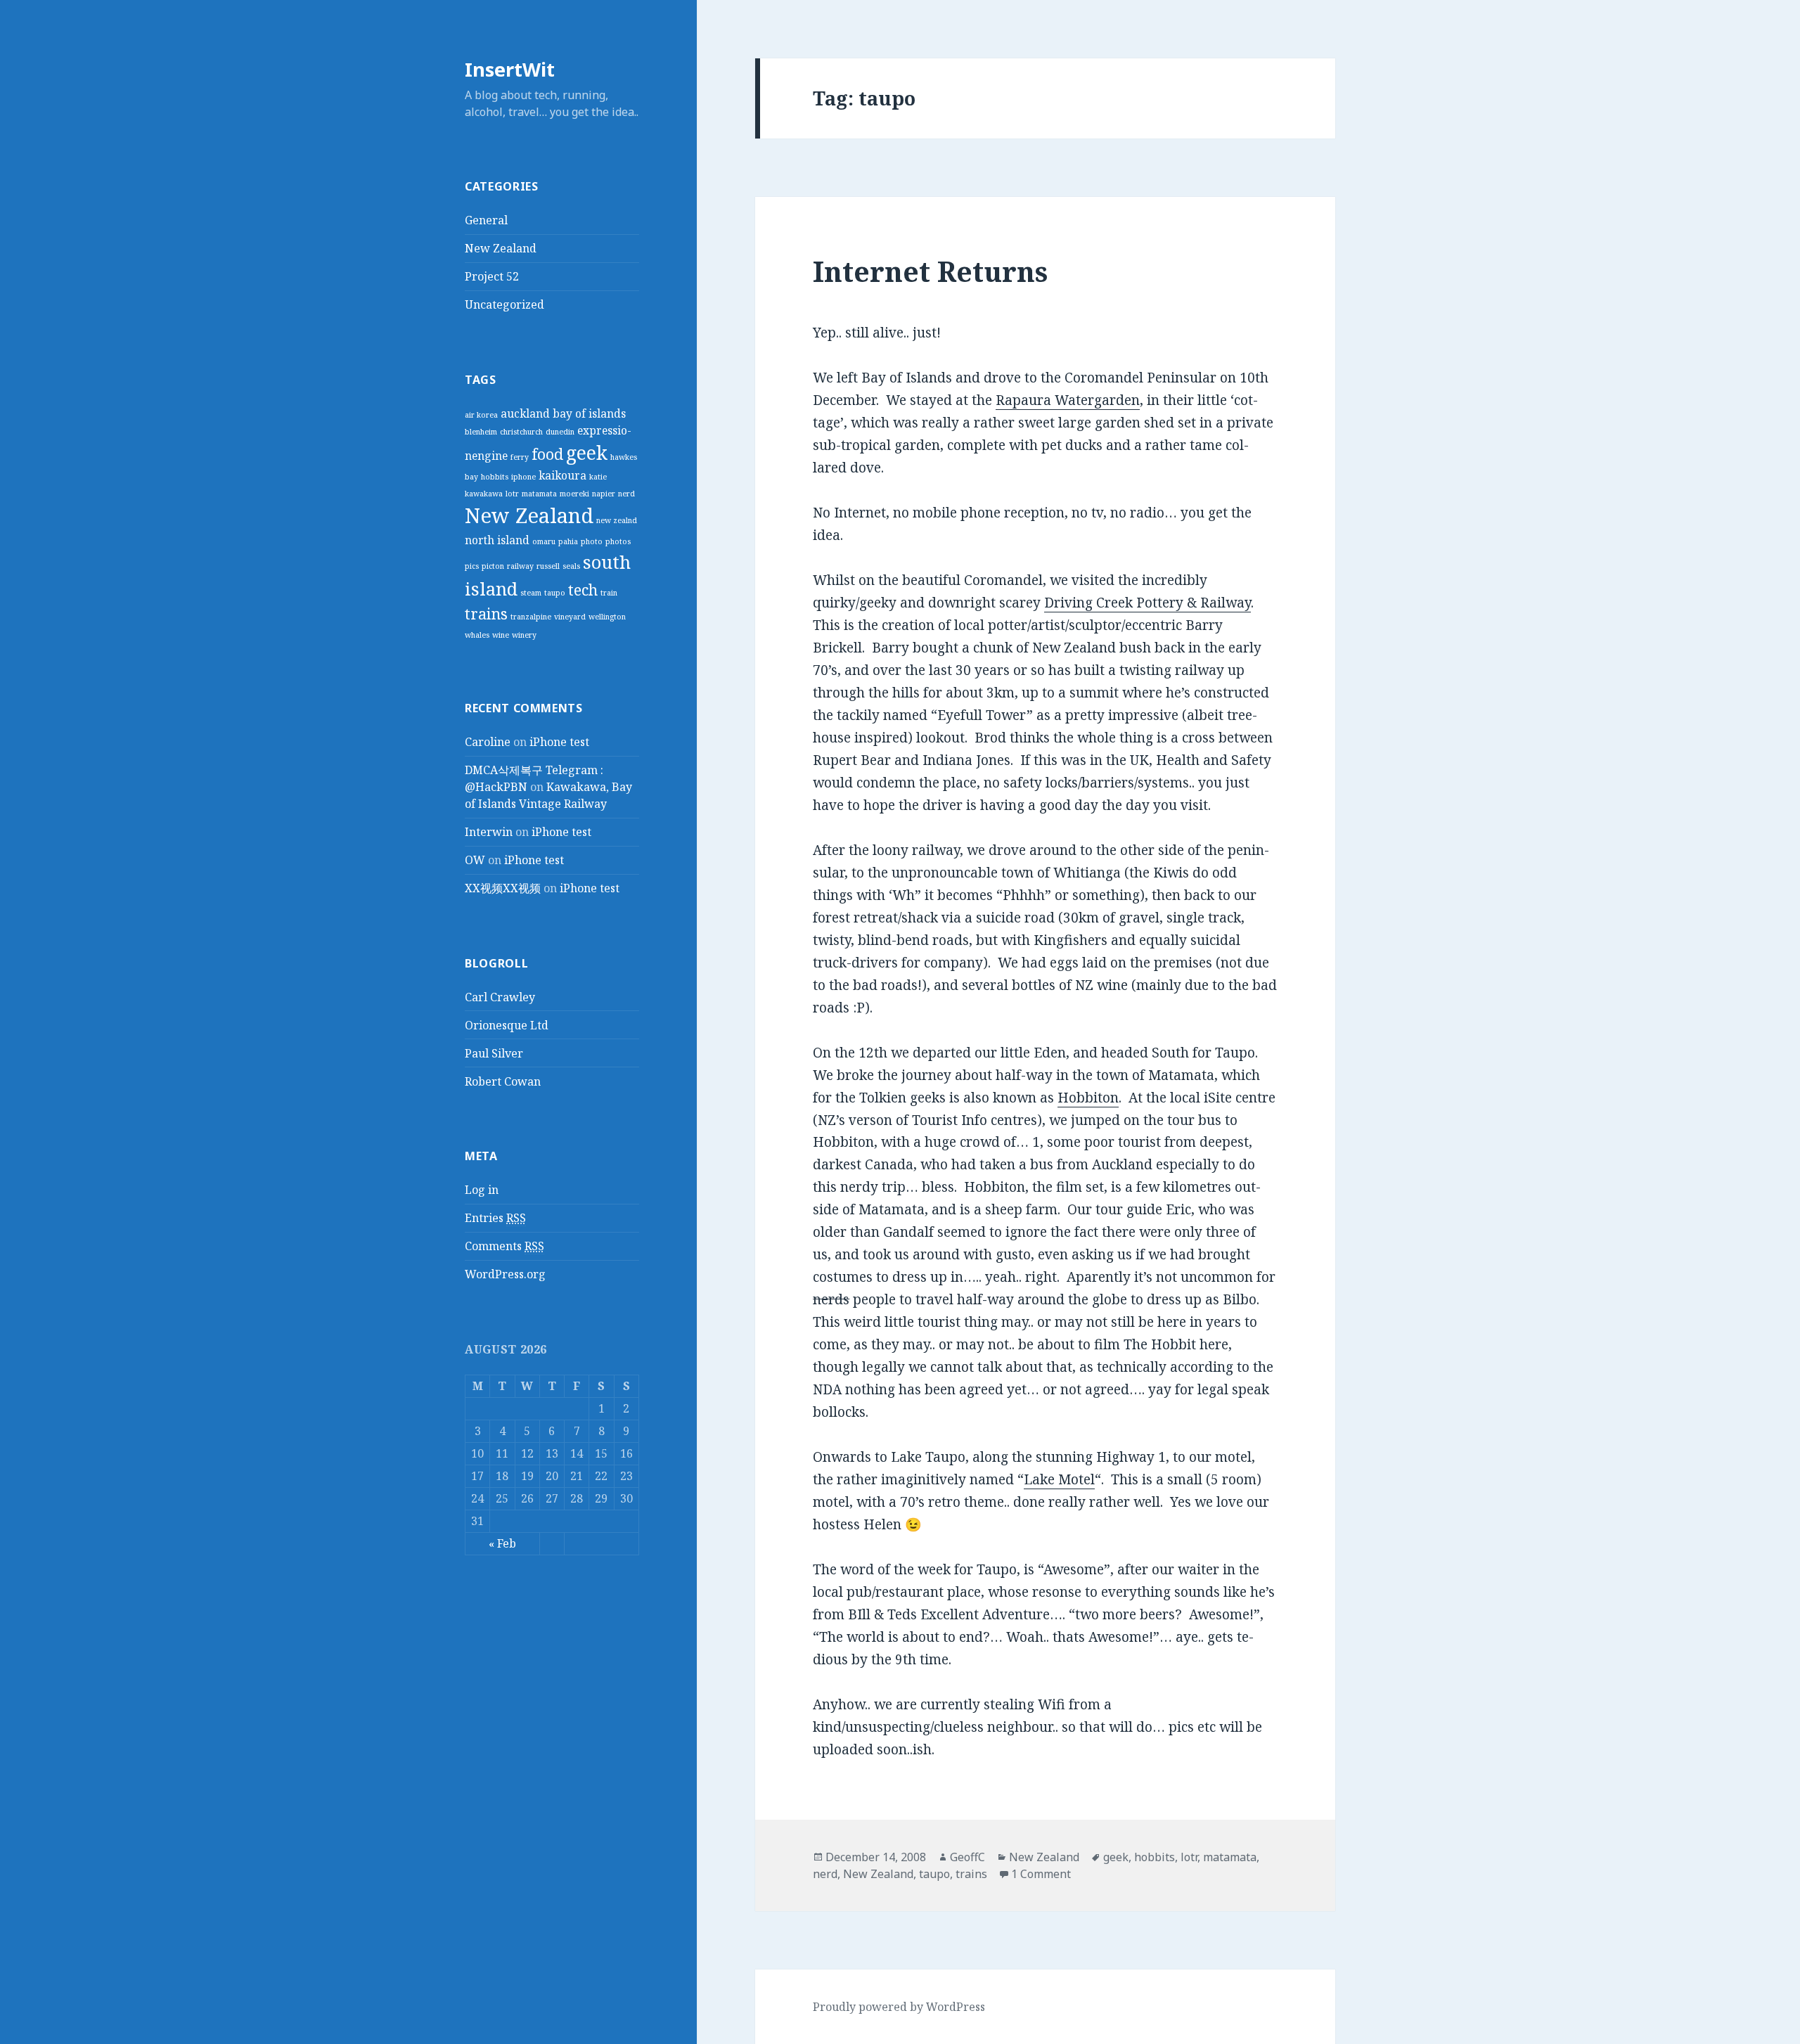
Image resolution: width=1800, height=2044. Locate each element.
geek (587, 453)
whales (477, 635)
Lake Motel (1059, 1479)
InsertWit (510, 69)
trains (486, 613)
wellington (607, 617)
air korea (481, 415)
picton (493, 566)
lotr (512, 494)
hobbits (495, 477)
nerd (626, 494)
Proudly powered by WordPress (899, 2007)
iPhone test (559, 742)
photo (592, 541)
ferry (520, 457)
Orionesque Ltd (507, 1025)
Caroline (488, 742)
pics (472, 566)
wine (501, 635)
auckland (525, 413)
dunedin (560, 432)
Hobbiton (1088, 1098)
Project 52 (492, 276)
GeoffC (967, 1857)
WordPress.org (505, 1274)
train (609, 593)
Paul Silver (494, 1053)
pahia (568, 541)
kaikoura (562, 475)
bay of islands (589, 413)
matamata (539, 494)
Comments (504, 1246)
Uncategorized (504, 304)
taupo (555, 593)
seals (571, 566)
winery (524, 635)
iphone (523, 477)
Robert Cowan (503, 1081)
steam (531, 593)
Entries (495, 1218)
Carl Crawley (500, 997)
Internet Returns (930, 271)
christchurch (521, 432)
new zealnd (617, 520)
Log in (482, 1190)
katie (598, 477)
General (486, 220)
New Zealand (501, 248)
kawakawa (484, 494)
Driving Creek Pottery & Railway (1147, 603)
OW (475, 860)
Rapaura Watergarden (1068, 400)
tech (583, 590)
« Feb (502, 1543)
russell (548, 566)
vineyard (570, 617)
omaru (544, 541)
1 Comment (1041, 1874)
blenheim (481, 432)
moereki (574, 494)
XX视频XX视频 (503, 888)
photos (618, 541)
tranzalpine (531, 617)
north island (497, 540)
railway (520, 566)
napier (604, 494)
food (547, 454)
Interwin (489, 832)
